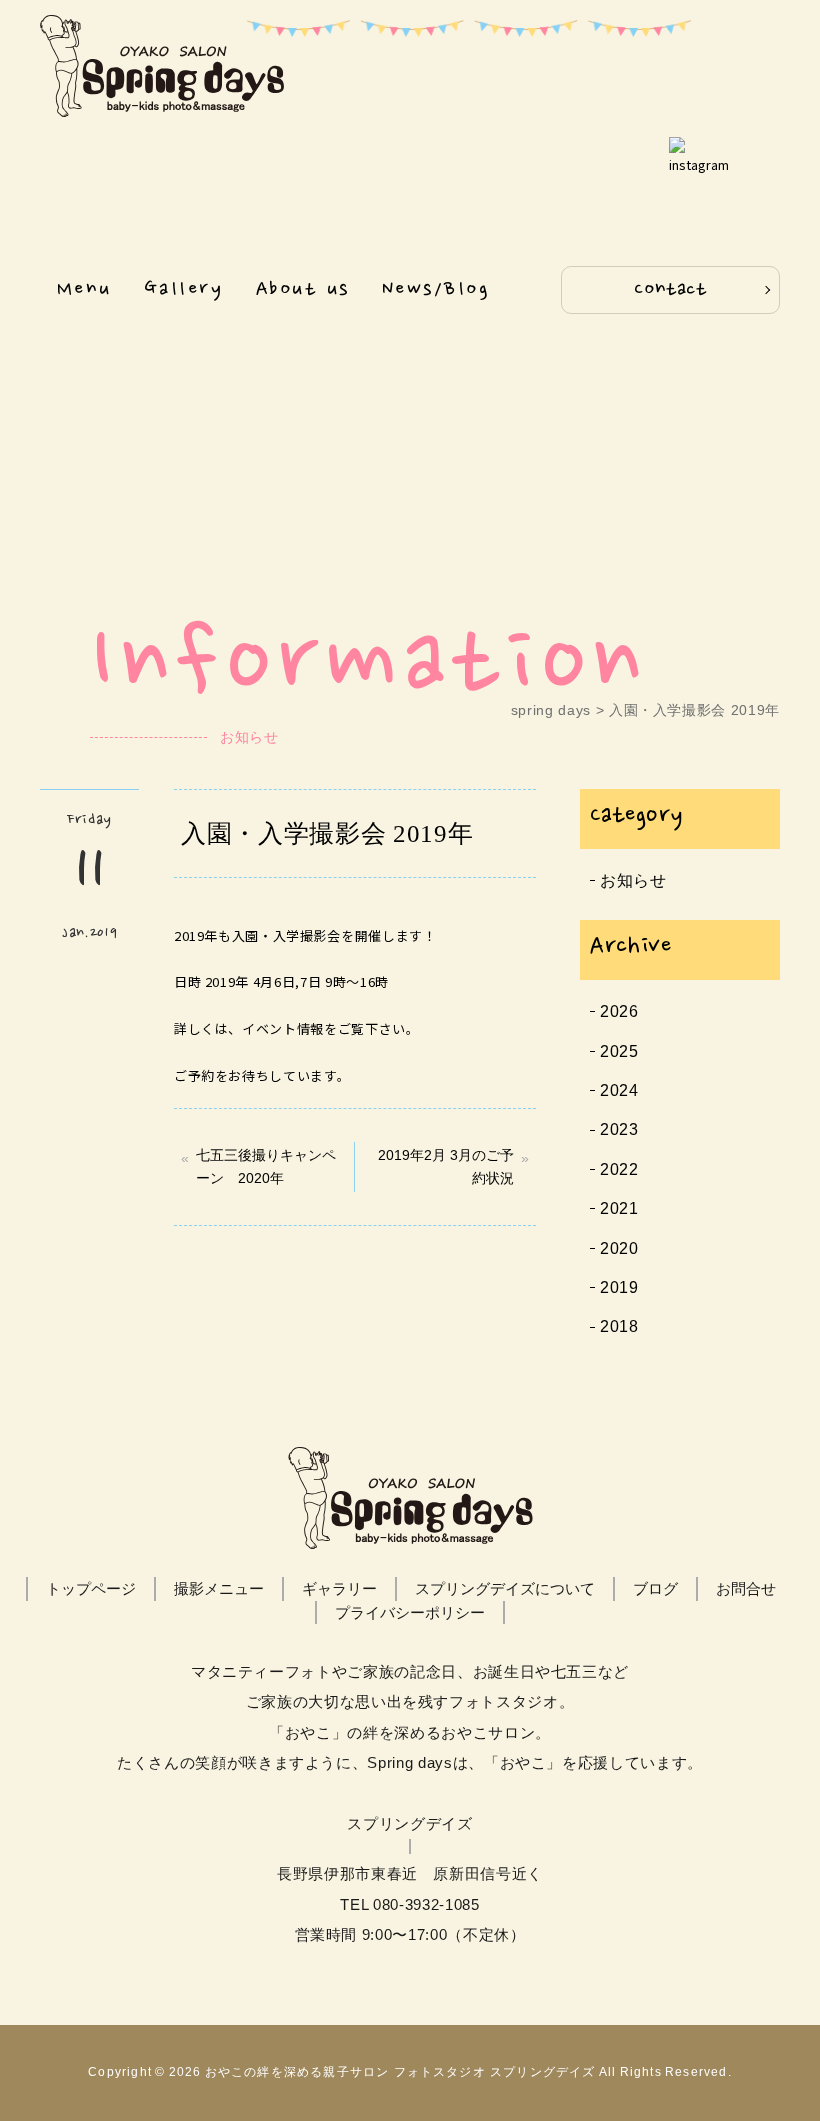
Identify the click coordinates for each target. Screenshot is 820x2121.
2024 (619, 1090)
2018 (619, 1326)
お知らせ (633, 880)
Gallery (183, 289)
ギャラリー (339, 1588)
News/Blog (436, 289)
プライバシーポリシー (410, 1612)
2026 (619, 1011)
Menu (84, 289)
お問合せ (746, 1588)
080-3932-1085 (426, 1904)
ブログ (655, 1588)
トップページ (91, 1588)
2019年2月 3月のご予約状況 (446, 1166)
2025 (619, 1051)
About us (303, 289)
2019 (619, 1287)
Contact (670, 289)
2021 (619, 1208)
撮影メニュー (219, 1588)
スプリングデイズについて (505, 1588)
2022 (619, 1169)
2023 (619, 1129)
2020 (619, 1248)
